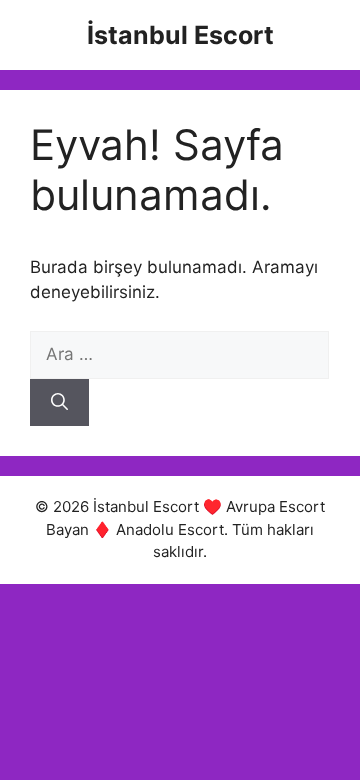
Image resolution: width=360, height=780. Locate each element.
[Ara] (59, 403)
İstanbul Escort (180, 35)
